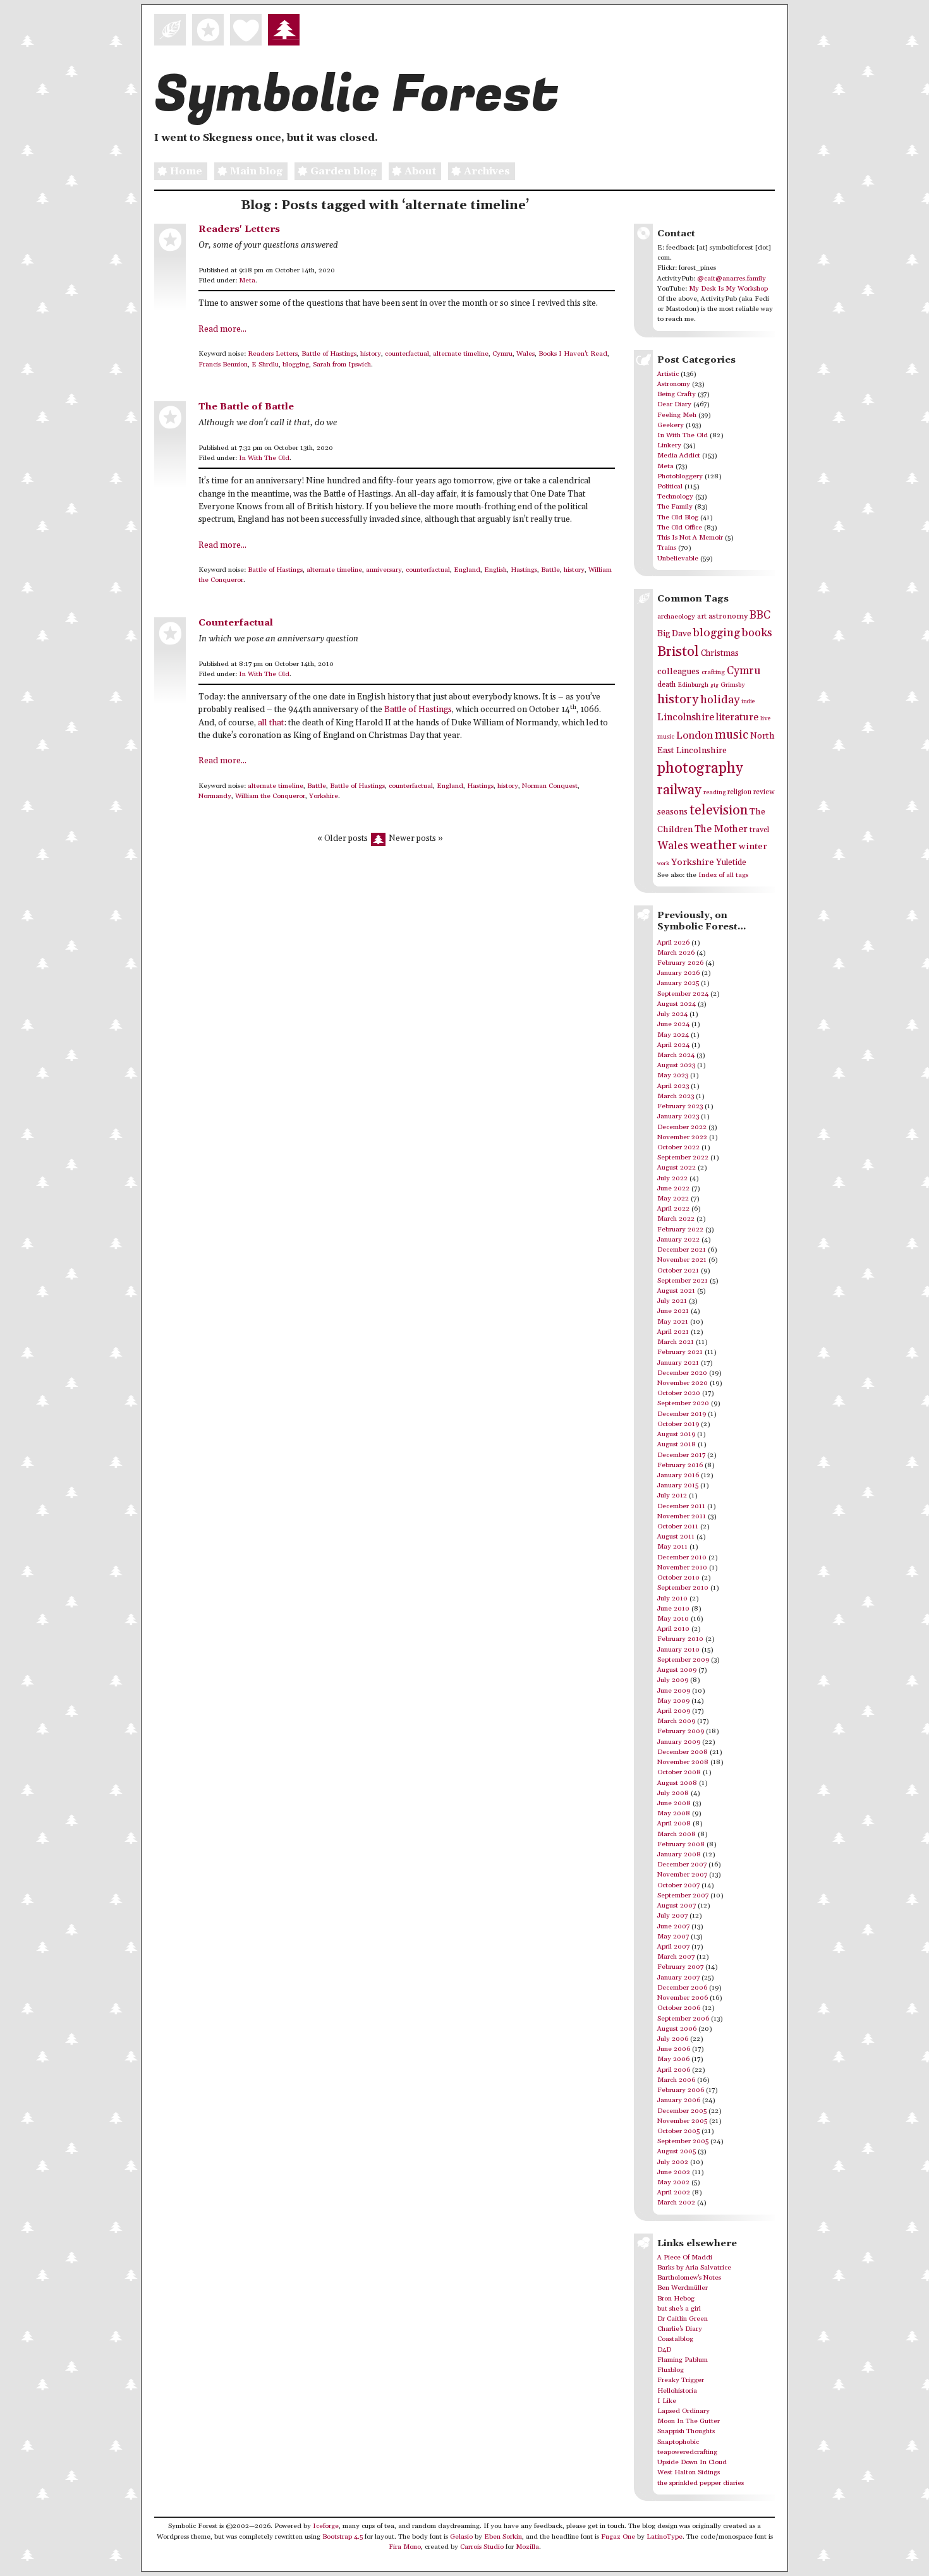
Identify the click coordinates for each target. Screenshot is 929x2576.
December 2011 (681, 1506)
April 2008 (674, 1823)
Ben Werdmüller (683, 2288)
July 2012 (672, 1496)
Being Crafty (677, 394)
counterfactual (407, 354)
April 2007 (673, 1947)
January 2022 (678, 1240)
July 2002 (673, 2162)
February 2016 (680, 1465)
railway (679, 790)
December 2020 (682, 1373)
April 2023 (673, 1086)
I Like (667, 2401)
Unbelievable (678, 559)
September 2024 (683, 994)
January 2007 (678, 1978)
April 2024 (673, 1045)
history (371, 354)
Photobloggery (680, 476)
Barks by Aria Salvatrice (694, 2268)
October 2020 (679, 1393)
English (495, 570)
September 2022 (683, 1158)
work (663, 863)
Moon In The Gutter (689, 2421)
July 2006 (673, 2039)
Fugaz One (618, 2537)
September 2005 (683, 2141)
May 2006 (673, 2059)
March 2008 (677, 1834)
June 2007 (673, 1926)
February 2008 (681, 1844)
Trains (667, 548)
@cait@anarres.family (732, 279)
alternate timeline (461, 354)
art (702, 616)
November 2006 (683, 1998)
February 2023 (680, 1106)
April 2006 (674, 2070)
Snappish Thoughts (686, 2431)
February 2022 (680, 1230)
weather (713, 846)
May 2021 (673, 1322)
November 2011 (682, 1516)
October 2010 (678, 1578)
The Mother (721, 829)
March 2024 (676, 1055)
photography (700, 768)
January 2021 (678, 1363)
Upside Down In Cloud (692, 2462)
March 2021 (676, 1342)
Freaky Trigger (681, 2380)
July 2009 (673, 1680)
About (420, 171)
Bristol (678, 652)
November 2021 (682, 1260)
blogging (296, 365)
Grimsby (733, 685)
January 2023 (678, 1116)
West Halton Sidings (689, 2472)
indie (748, 702)
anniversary (384, 570)
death (666, 685)
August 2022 (677, 1168)
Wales (525, 354)
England (467, 570)
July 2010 (672, 1599)
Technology (675, 497)
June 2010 (673, 1609)
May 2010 (673, 1619)
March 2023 (676, 1096)
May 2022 (673, 1199)
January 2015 (678, 1485)
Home (186, 171)
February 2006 (681, 2090)
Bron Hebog (676, 2299)
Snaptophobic (678, 2442)
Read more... (222, 330)
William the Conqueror (270, 796)
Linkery (669, 445)
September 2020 (683, 1403)
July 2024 (672, 1014)
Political (670, 487)
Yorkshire (324, 796)
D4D (664, 2350)
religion (739, 792)
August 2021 (676, 1291)
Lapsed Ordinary (683, 2411)
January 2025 (678, 983)
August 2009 (677, 1670)
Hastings (524, 570)
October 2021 (678, 1271)
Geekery (671, 425)
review (764, 792)
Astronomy (674, 384)
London (695, 736)
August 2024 (677, 1004)
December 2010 (682, 1557)
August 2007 (677, 1906)
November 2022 (682, 1137)
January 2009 (679, 1742)
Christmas (720, 653)
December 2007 (682, 1865)
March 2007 (676, 1957)
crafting (713, 672)
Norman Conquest (550, 786)
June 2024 (673, 1024)
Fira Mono (405, 2547)
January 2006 (679, 2100)
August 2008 (677, 1783)
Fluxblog (671, 2370)
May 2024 (673, 1035)
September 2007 (683, 1896)
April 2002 (674, 2192)
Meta (247, 281)
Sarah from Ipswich (342, 365)
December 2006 (682, 1988)
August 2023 (676, 1065)
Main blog (256, 171)
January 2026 (678, 973)
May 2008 (674, 1813)
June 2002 (674, 2172)
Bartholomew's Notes (689, 2278)
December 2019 (682, 1414)
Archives (487, 171)
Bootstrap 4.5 (343, 2537)
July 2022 (672, 1178)
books (757, 633)
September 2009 (683, 1660)
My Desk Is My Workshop (728, 289)
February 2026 (680, 963)
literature (737, 717)
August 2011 (676, 1537)
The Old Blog (678, 517)
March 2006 (676, 2080)
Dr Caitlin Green (683, 2319)
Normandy (215, 796)
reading (714, 792)
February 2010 (680, 1639)
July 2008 (673, 1793)
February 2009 (681, 1731)
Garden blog (343, 171)
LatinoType (665, 2537)
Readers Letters (273, 354)
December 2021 (682, 1250)
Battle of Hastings (329, 354)
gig (714, 685)
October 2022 (678, 1147)
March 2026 (676, 953)
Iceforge (326, 2526)
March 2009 (676, 1721)
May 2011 (672, 1547)
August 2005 (677, 2151)
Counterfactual (236, 623)
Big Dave (674, 634)
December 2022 (682, 1127)
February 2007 (680, 1967)
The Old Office (680, 528)
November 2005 (682, 2121)
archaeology (676, 617)
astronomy (728, 616)
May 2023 (673, 1075)
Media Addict (679, 456)
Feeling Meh (677, 415)
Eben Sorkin (503, 2537)
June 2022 (673, 1188)
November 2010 (682, 1568)
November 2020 (683, 1383)
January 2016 (678, 1475)
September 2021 (683, 1281)
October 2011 (678, 1527)
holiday (720, 700)
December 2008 (683, 1752)
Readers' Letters (239, 229)
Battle (550, 570)
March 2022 (676, 1219)
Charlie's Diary (680, 2329)
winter (753, 846)
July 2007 (672, 1916)
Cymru (502, 354)
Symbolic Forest (356, 95)
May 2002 (673, 2182)
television (719, 810)
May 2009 (673, 1701)
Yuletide (731, 862)
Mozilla (527, 2547)
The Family (675, 507)
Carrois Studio (482, 2547)
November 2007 (682, 1875)
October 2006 (679, 2008)
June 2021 (673, 1311)
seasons (672, 812)
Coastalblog (675, 2339)
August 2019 (676, 1434)
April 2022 (673, 1209)
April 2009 (674, 1711)
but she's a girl (679, 2309)
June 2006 (674, 2049)
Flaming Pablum (683, 2360)
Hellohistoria (677, 2391)
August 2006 (677, 2029)
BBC (760, 615)
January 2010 (678, 1650)
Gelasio (461, 2537)
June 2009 (674, 1691)
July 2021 (672, 1301)
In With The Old (264, 458)
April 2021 (673, 1332)
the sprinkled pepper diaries (701, 2483)
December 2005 (682, 2111)
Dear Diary (674, 404)
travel (759, 830)
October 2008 (679, 1772)
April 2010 (673, 1629)
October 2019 (678, 1424)
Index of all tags (723, 875)
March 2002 (676, 2203)
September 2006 (683, 2019)
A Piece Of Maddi (685, 2258)
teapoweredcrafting (687, 2452)
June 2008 (674, 1803)
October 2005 (678, 2131)
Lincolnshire (686, 717)
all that (271, 723)
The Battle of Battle (246, 407)
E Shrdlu (265, 365)
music (732, 735)
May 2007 (673, 1937)
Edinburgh (693, 685)
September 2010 (683, 1588)
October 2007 (678, 1885)
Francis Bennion (223, 365)
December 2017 (681, 1455)
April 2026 (673, 943)
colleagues (678, 672)
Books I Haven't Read (573, 354)
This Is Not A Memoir (690, 538)
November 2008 (683, 1762)
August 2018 (677, 1444)
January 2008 (679, 1854)
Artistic (668, 374)
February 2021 (680, 1352)
